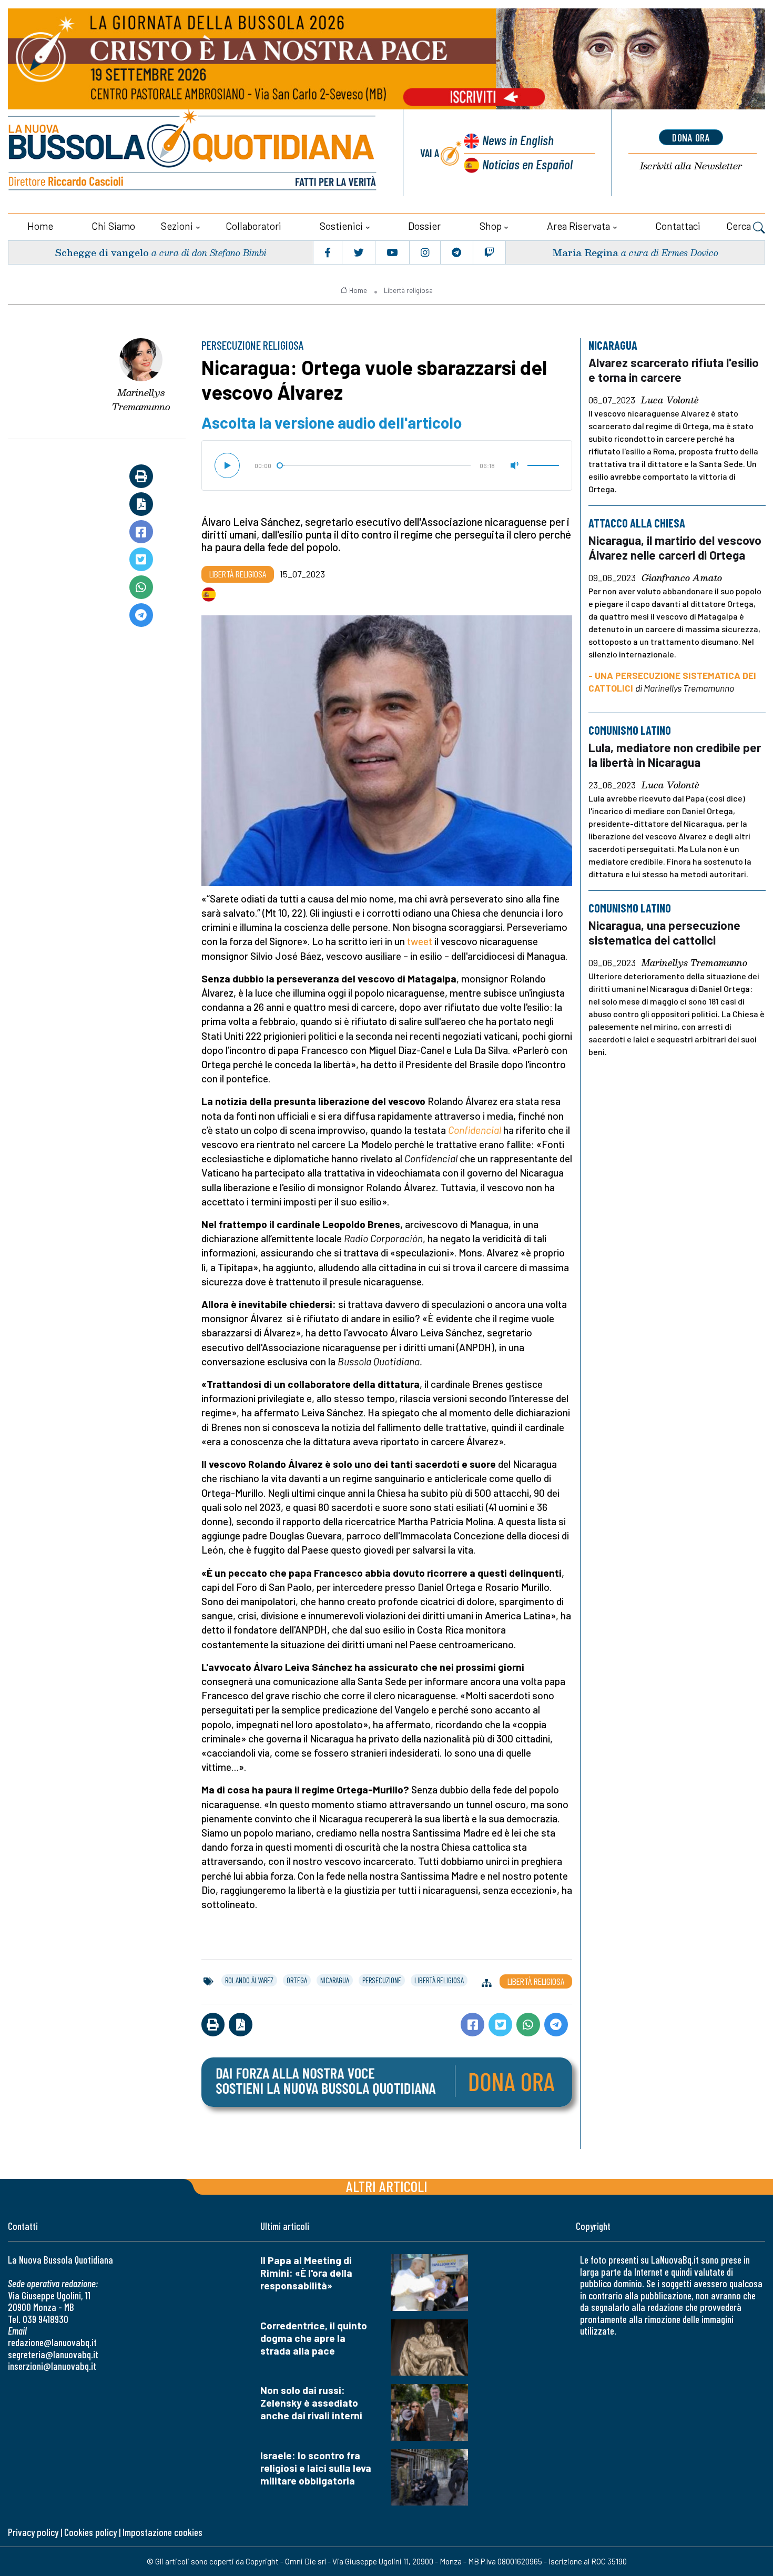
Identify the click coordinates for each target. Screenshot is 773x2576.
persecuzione (382, 1980)
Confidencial (475, 1130)
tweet (420, 941)
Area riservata (578, 226)
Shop (491, 226)
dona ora (691, 137)
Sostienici (341, 226)
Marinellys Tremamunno (141, 399)
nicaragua (335, 1980)
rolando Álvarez (249, 1980)
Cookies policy (90, 2532)
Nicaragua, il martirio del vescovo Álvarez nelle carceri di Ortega (675, 547)
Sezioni (177, 226)
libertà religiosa (439, 1980)
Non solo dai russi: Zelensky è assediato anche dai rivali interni (311, 2403)
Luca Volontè (670, 400)
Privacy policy (33, 2532)
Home (40, 226)
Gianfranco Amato (682, 578)
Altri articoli (387, 2186)
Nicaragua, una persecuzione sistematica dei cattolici (664, 932)
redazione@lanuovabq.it (52, 2342)
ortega (297, 1980)
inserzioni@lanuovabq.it (52, 2366)
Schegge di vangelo (102, 252)
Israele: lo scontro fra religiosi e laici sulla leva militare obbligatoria (316, 2468)
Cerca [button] (740, 226)
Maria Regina (585, 252)
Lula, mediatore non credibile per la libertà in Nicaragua (675, 755)
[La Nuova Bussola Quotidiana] (193, 153)
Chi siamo (113, 226)
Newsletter (691, 166)
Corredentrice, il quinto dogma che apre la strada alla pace (314, 2338)
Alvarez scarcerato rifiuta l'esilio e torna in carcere (674, 370)
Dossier (424, 226)
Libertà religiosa (408, 290)
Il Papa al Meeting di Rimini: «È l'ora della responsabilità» (306, 2273)
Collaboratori (253, 226)
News (518, 140)
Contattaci (678, 226)
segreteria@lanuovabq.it (53, 2354)
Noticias (527, 164)
